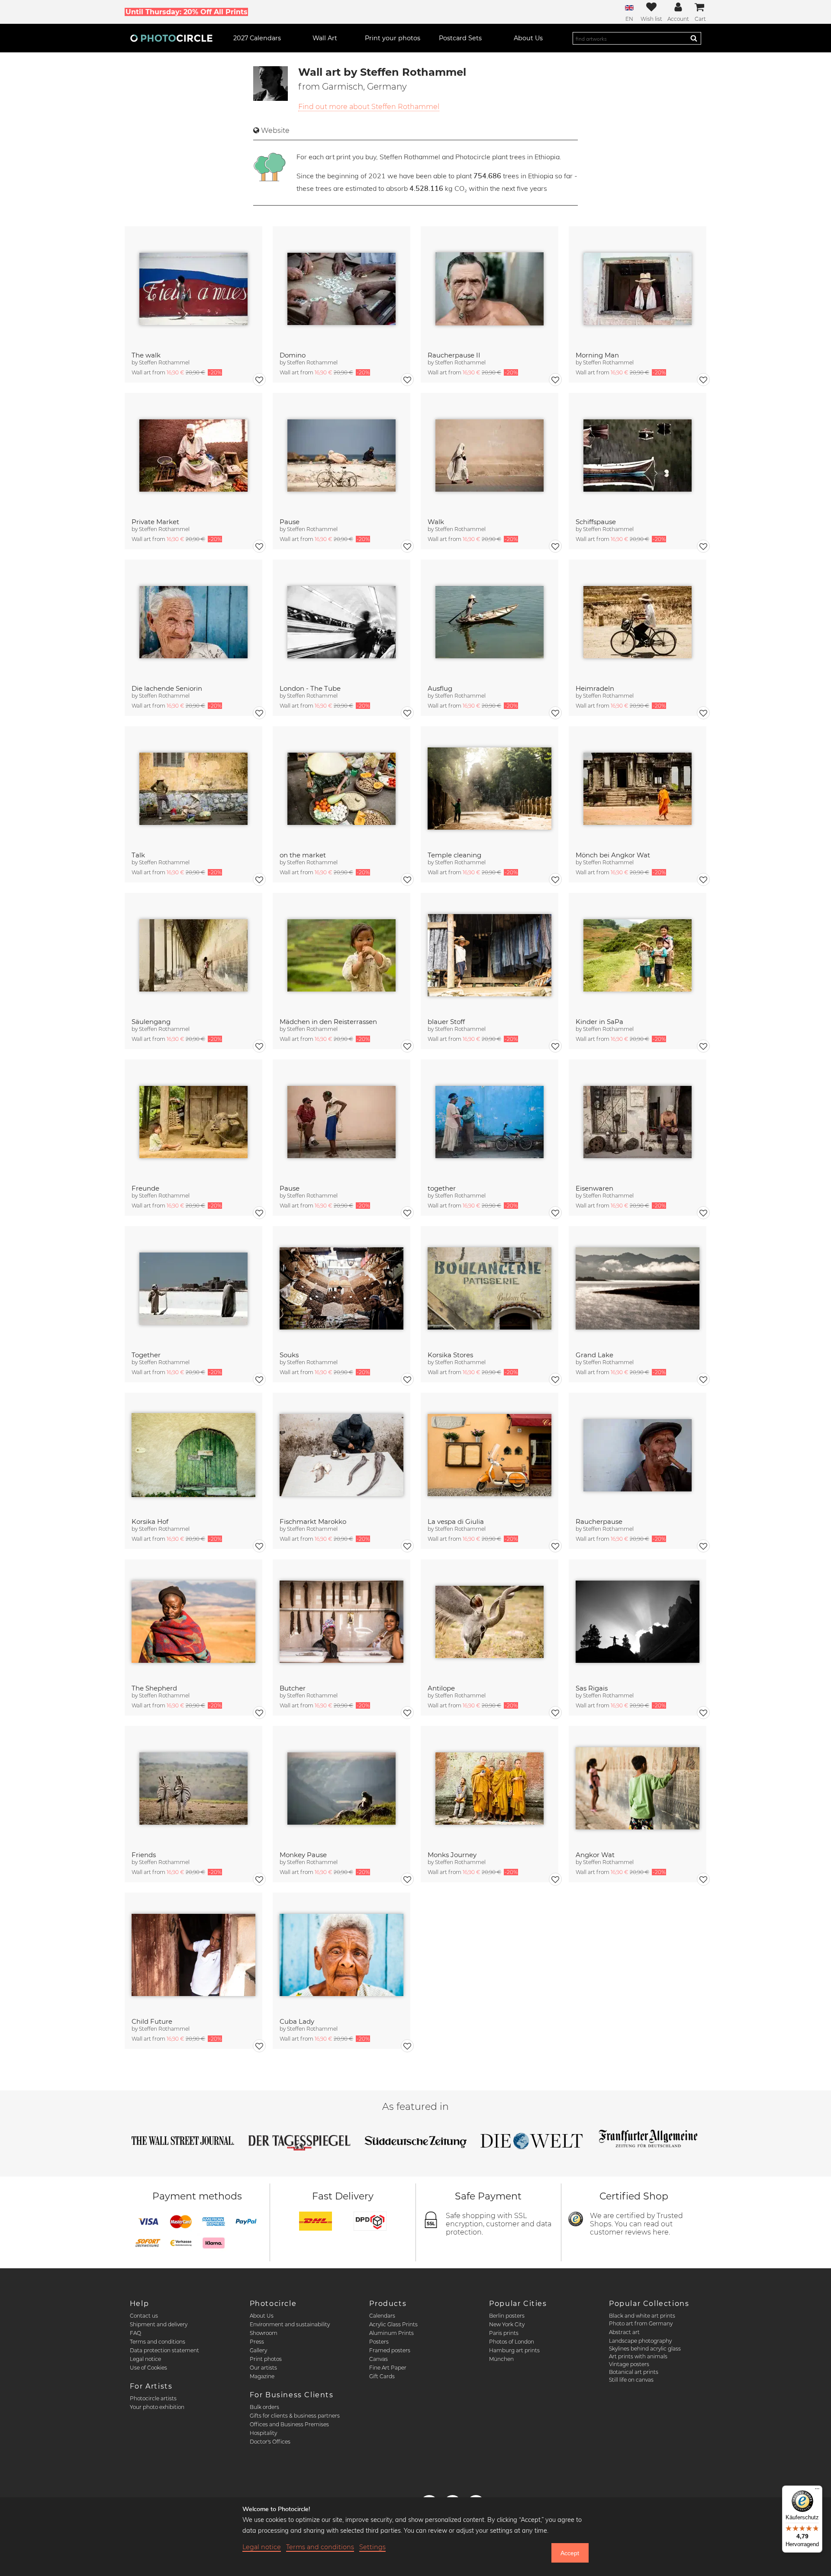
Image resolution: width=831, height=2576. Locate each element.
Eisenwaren (594, 1188)
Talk (138, 855)
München (501, 2359)
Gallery (258, 2350)
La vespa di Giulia (456, 1521)
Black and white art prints (642, 2316)
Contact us (144, 2316)
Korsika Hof (150, 1521)
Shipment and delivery (159, 2324)
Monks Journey (452, 1855)
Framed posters (390, 2350)
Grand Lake (594, 1355)
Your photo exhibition (157, 2407)
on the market (303, 855)
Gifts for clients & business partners (295, 2416)
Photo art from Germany (641, 2323)
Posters (379, 2342)
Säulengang (151, 1022)
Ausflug (440, 688)
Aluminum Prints (391, 2333)
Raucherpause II (454, 355)
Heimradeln (595, 688)
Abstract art (624, 2332)
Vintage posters (629, 2364)
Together (146, 1355)
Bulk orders (264, 2407)
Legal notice (145, 2359)
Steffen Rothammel (164, 362)
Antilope (441, 1688)
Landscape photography (640, 2341)
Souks (289, 1355)
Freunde (145, 1188)
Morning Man (597, 355)
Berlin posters (507, 2316)
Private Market (155, 522)
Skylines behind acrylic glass (645, 2349)
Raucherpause (599, 1521)
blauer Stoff (446, 1022)
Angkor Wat (595, 1855)
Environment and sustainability (290, 2324)
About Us (262, 2316)
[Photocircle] (171, 38)
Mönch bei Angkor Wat (613, 855)
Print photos (266, 2359)
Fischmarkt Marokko (313, 1521)
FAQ (135, 2333)
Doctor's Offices (270, 2442)
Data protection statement (164, 2350)
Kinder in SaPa (599, 1022)
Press (257, 2342)
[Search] (694, 38)
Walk (436, 522)
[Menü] (817, 2491)
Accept (570, 2553)
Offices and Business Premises (289, 2424)
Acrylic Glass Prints (393, 2324)
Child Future (152, 2021)
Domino (293, 355)
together (442, 1188)
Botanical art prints (634, 2372)
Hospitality (263, 2433)
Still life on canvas (631, 2380)
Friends (144, 1855)
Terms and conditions (158, 2342)
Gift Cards (382, 2376)
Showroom (264, 2333)
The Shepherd (154, 1688)
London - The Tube (310, 688)
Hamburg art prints (514, 2350)
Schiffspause (596, 522)
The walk (146, 355)
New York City (507, 2324)
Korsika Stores (450, 1355)
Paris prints (504, 2333)
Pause (290, 522)
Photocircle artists (153, 2398)
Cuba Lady (297, 2021)
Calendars (382, 2316)
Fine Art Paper (388, 2368)
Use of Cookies (148, 2368)
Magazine (262, 2376)
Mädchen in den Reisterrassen (328, 1022)
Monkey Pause (303, 1855)
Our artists (263, 2368)
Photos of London (512, 2342)
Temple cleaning (454, 855)
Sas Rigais (592, 1688)
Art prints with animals (638, 2356)
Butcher (293, 1688)
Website (275, 130)
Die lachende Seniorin (167, 688)
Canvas (378, 2359)
